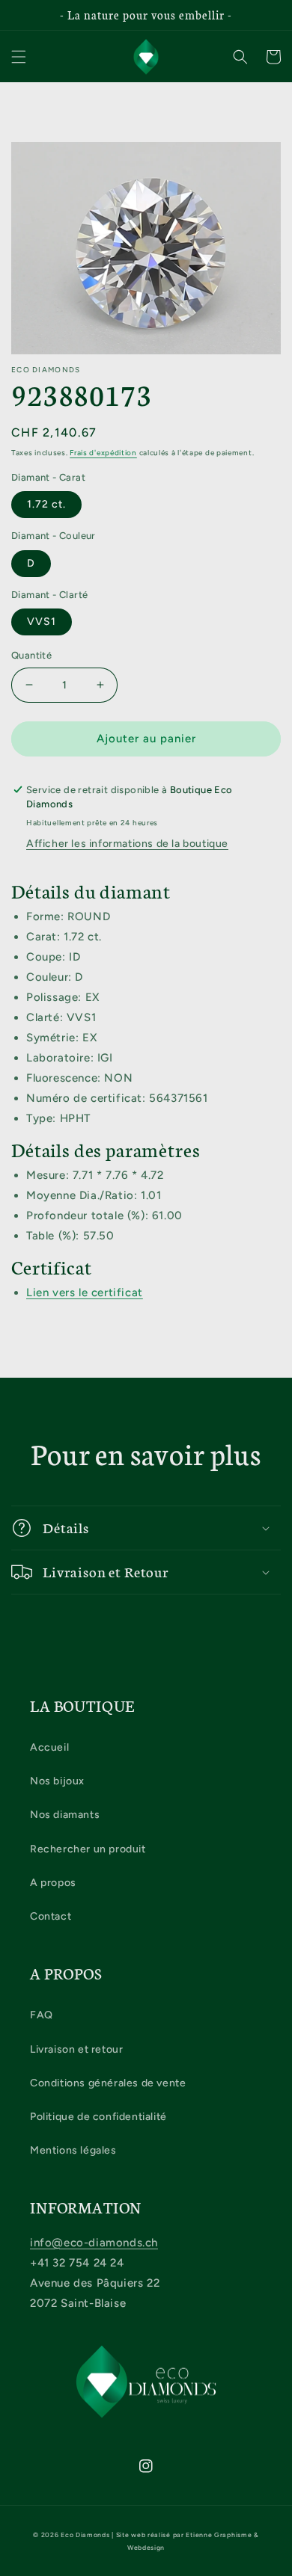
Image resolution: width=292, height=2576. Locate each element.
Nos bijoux (57, 1781)
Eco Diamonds (85, 2535)
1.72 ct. (46, 504)
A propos (53, 1883)
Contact (51, 1916)
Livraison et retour (76, 2049)
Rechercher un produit (88, 1849)
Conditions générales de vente (108, 2083)
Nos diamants (65, 1815)
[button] (19, 57)
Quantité (31, 655)
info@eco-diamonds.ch (94, 2243)
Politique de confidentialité (98, 2117)
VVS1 (42, 622)
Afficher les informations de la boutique (127, 844)
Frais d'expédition (103, 453)
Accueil (49, 1747)
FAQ (42, 2015)
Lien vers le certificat (85, 1292)
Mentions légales (73, 2150)
